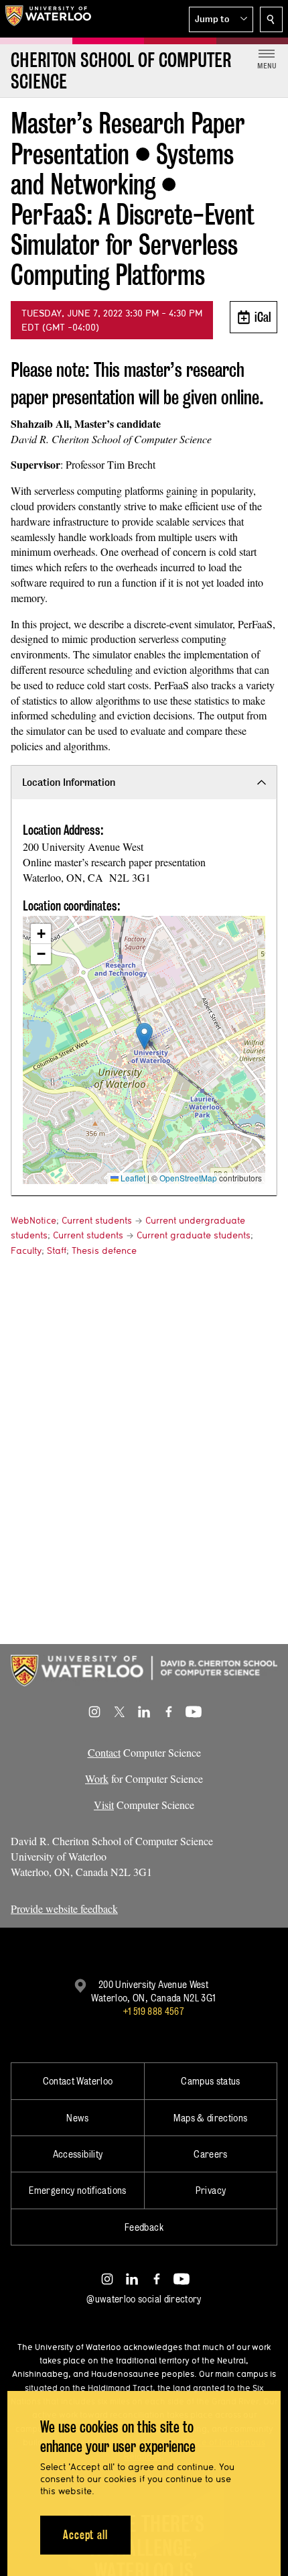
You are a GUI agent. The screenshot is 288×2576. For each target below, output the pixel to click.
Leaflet (132, 1178)
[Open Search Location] (271, 19)
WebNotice (33, 1220)
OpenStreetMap (188, 1178)
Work (97, 1778)
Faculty (26, 1250)
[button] (221, 19)
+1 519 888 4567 (153, 2011)
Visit (104, 1805)
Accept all (85, 2535)
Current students (97, 1220)
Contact (104, 1752)
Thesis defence (104, 1250)
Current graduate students (194, 1235)
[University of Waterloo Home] (48, 19)
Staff (57, 1250)
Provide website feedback (64, 1909)
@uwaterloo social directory (144, 2299)
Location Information (69, 782)
